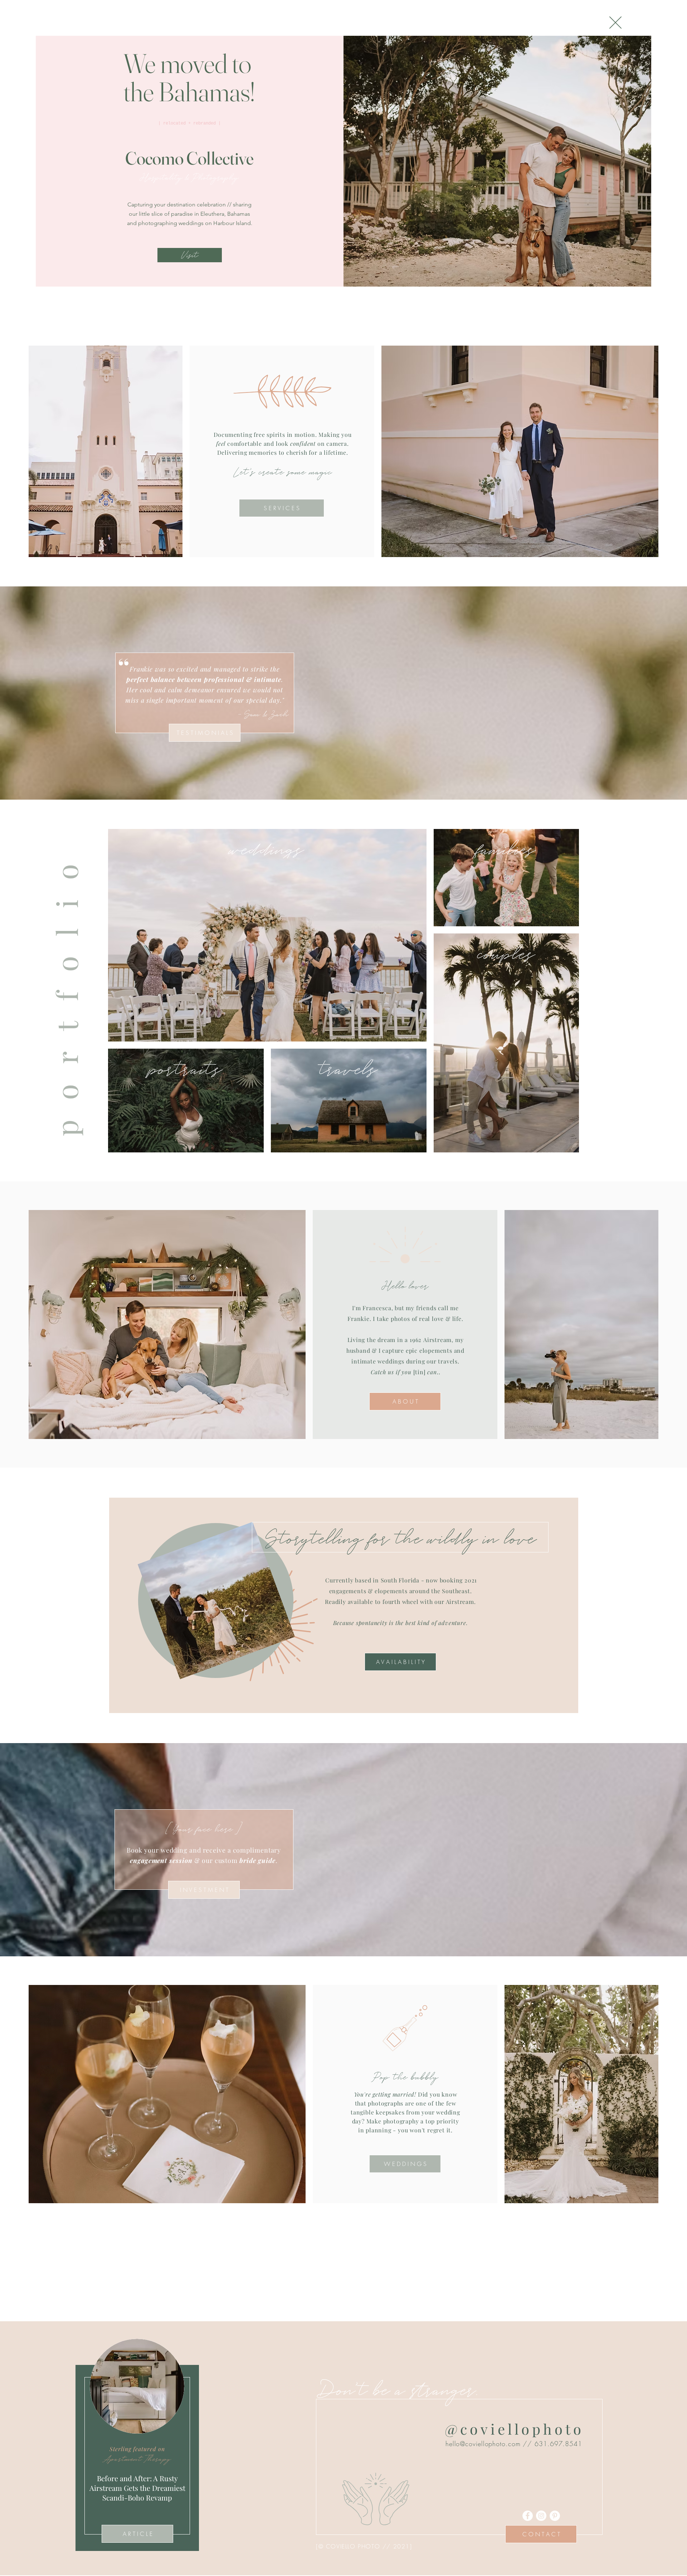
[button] (615, 23)
